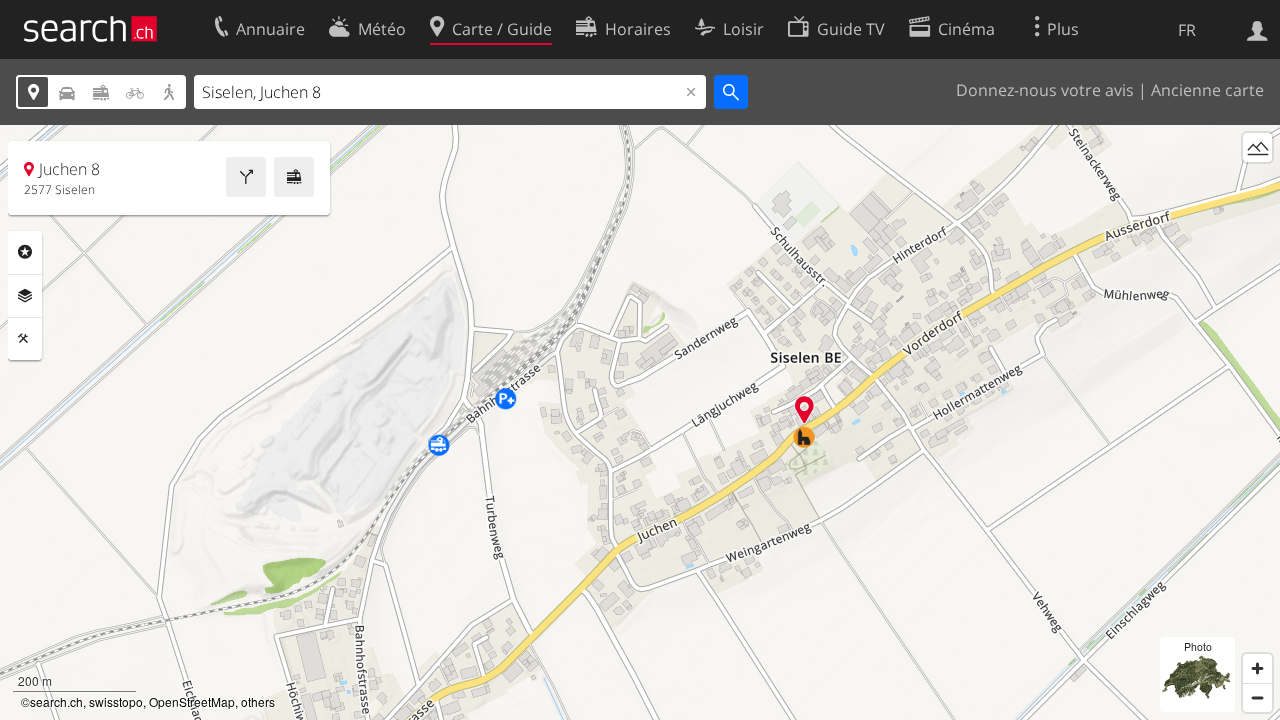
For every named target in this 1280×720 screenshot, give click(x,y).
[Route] (246, 177)
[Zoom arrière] (1257, 697)
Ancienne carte (1207, 90)
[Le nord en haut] (1257, 184)
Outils (25, 339)
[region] (640, 422)
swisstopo (116, 701)
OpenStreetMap (192, 701)
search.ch (56, 701)
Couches (25, 296)
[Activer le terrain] (1257, 147)
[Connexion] (1257, 29)
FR (1187, 30)
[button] (804, 409)
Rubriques (25, 252)
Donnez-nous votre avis (1045, 90)
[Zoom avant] (1257, 668)
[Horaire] (294, 177)
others (258, 701)
